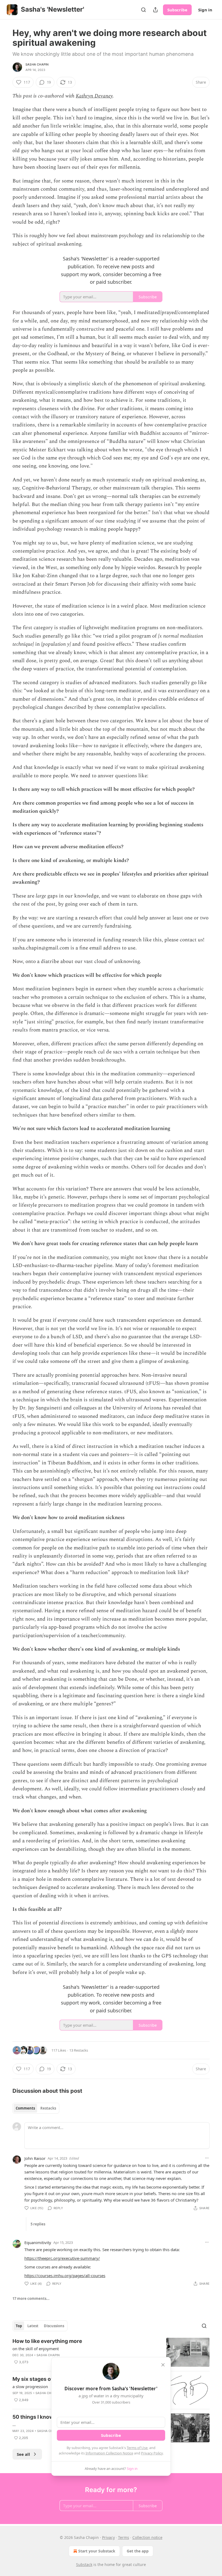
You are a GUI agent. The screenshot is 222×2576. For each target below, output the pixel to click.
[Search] (143, 10)
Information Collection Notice (109, 2453)
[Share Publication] (155, 10)
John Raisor (35, 2158)
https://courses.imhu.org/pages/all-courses (65, 2275)
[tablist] (36, 2108)
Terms (124, 2537)
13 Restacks (79, 2050)
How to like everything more (47, 2341)
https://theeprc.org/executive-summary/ (62, 2258)
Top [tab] (19, 2326)
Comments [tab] (25, 2108)
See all (23, 2454)
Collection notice (147, 2537)
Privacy (108, 2537)
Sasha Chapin (37, 64)
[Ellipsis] (207, 2158)
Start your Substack (97, 2551)
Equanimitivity (38, 2242)
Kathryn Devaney (94, 96)
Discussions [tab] (54, 2326)
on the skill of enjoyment (36, 2349)
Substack (84, 2564)
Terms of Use (137, 2448)
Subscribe (177, 10)
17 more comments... (31, 2299)
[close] (163, 2365)
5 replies (38, 2224)
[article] (111, 2352)
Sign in (205, 10)
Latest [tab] (33, 2326)
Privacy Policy (152, 2453)
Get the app (138, 2551)
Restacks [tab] (48, 2108)
